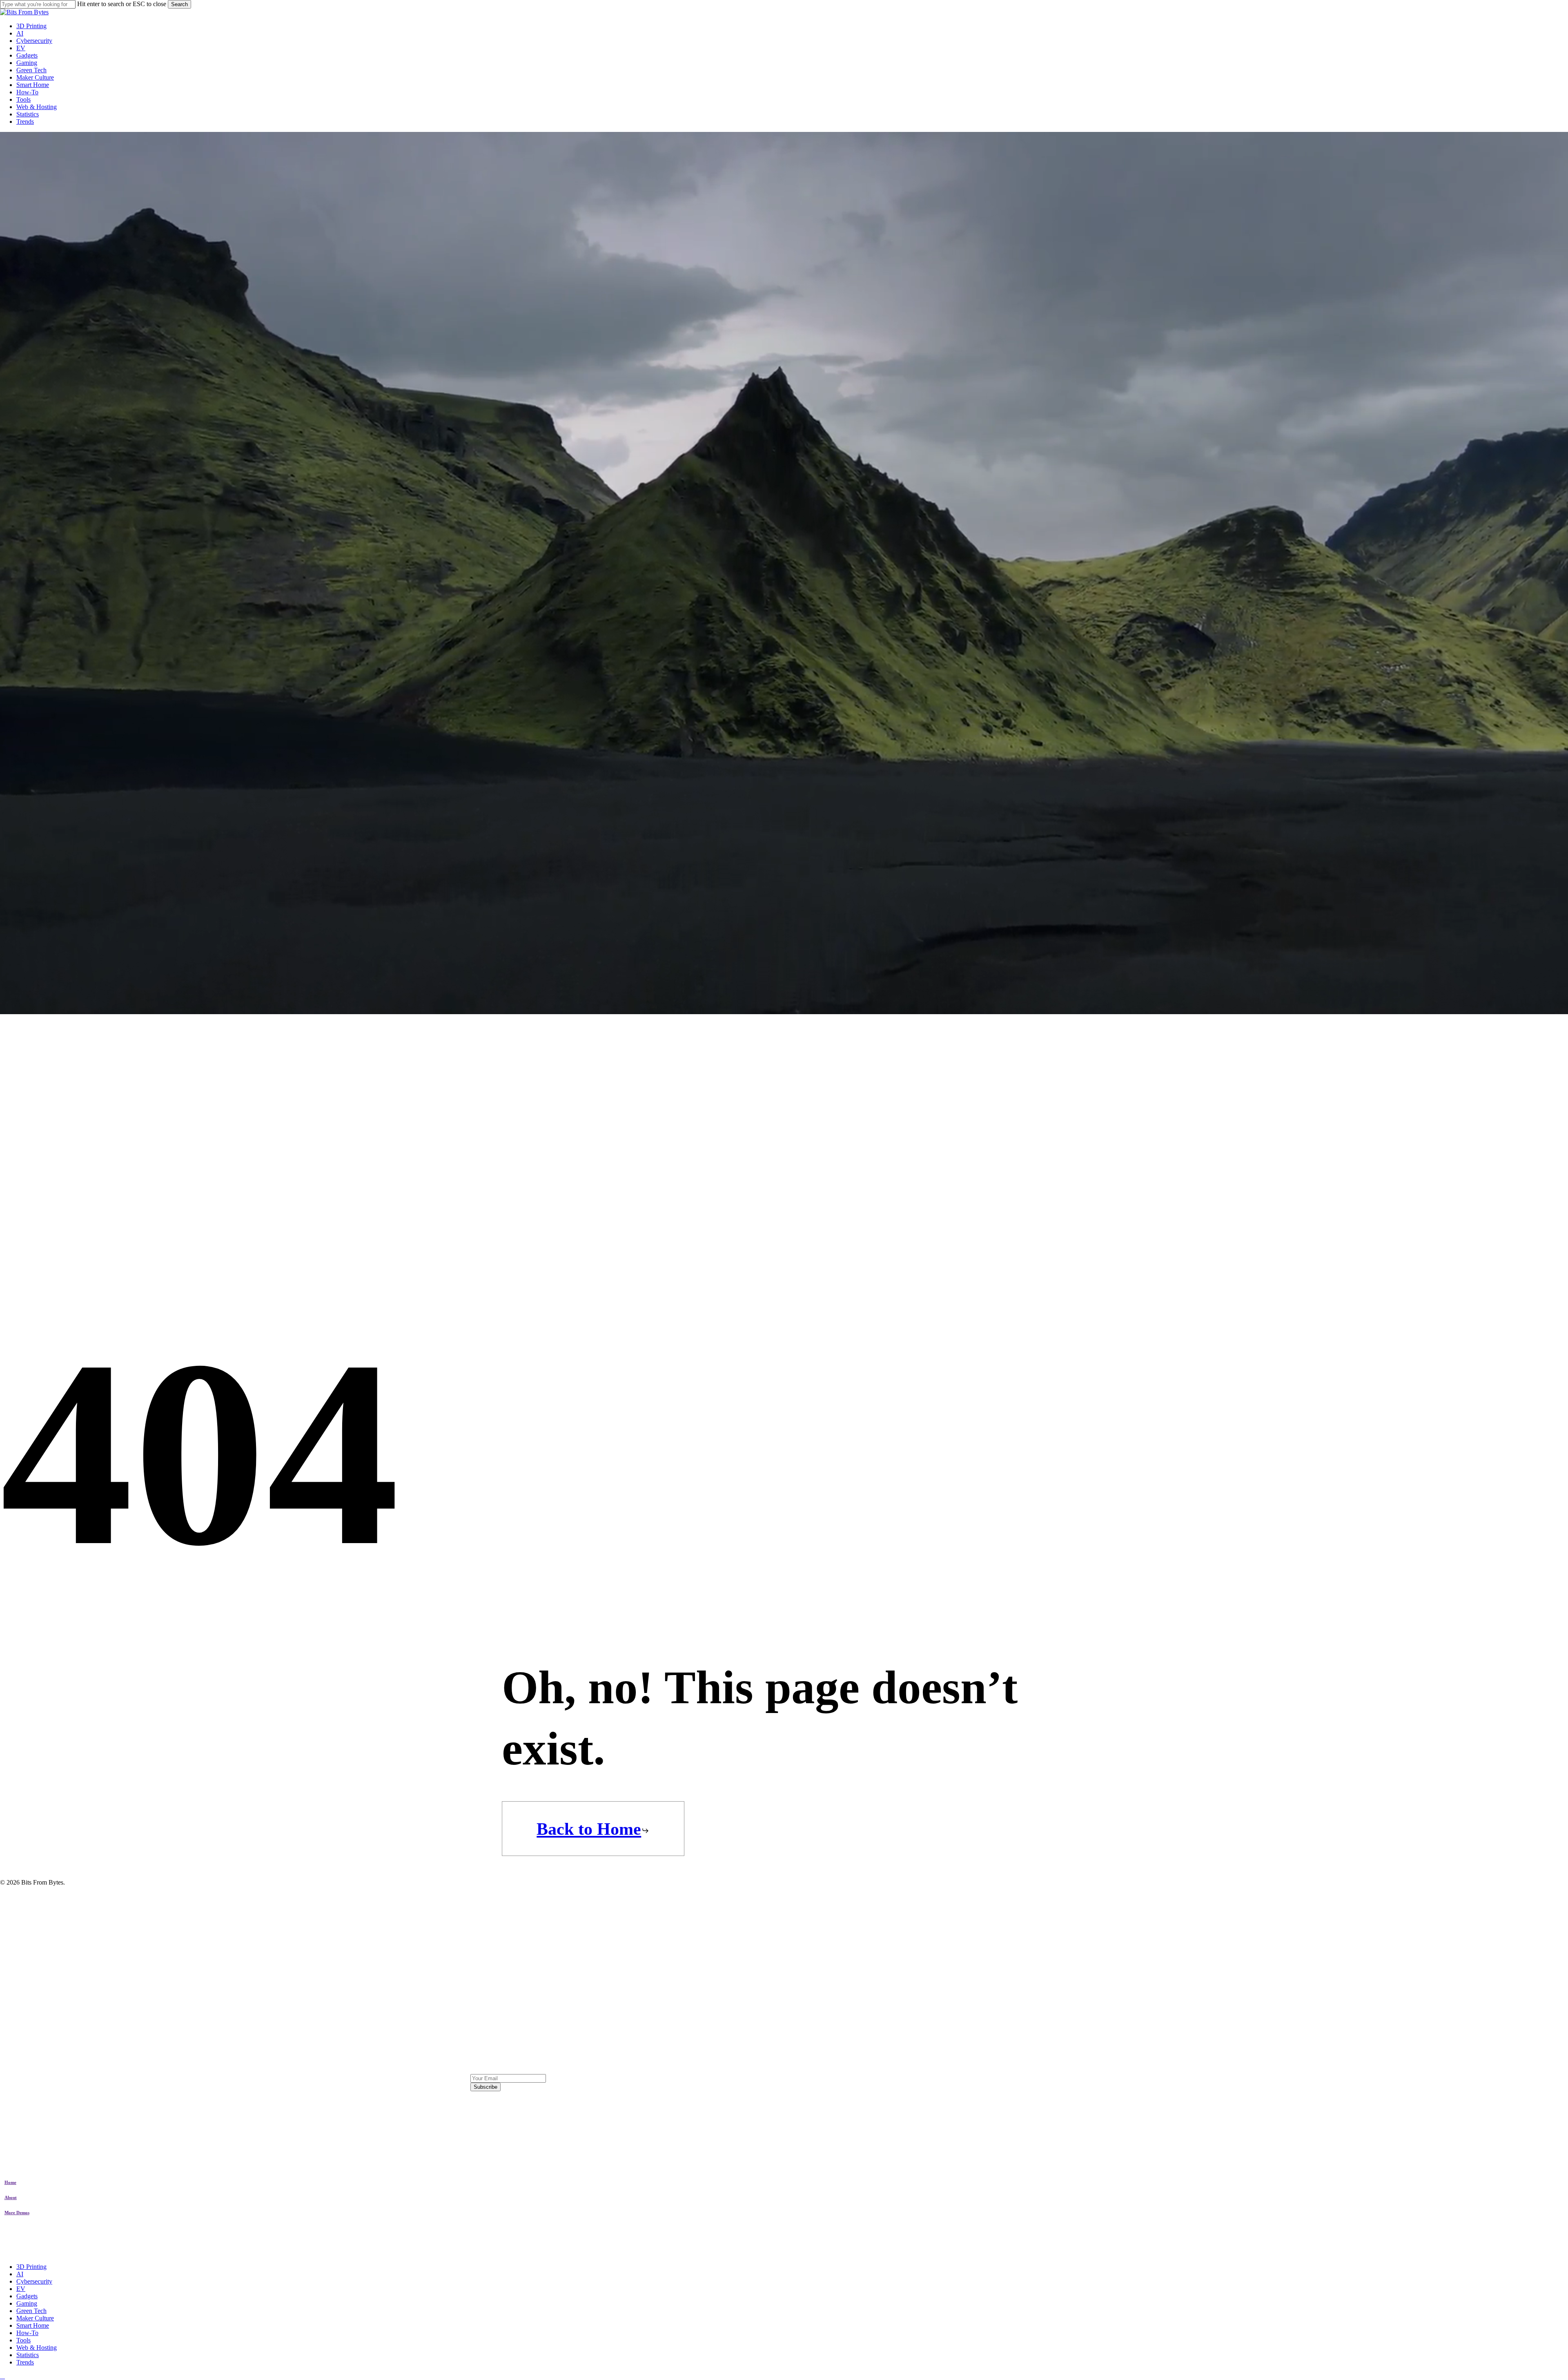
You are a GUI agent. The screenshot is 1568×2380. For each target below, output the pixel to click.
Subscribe (486, 2087)
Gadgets (27, 2296)
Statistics (28, 2355)
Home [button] (10, 2182)
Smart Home (33, 2325)
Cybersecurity (34, 2281)
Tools (23, 2340)
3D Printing (31, 2267)
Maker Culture (35, 2318)
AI (20, 2274)
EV (21, 2289)
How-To (27, 2333)
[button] (593, 1829)
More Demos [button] (17, 2213)
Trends (25, 2362)
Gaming (27, 2303)
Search (179, 4)
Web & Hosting (37, 2348)
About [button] (11, 2197)
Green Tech (31, 2311)
